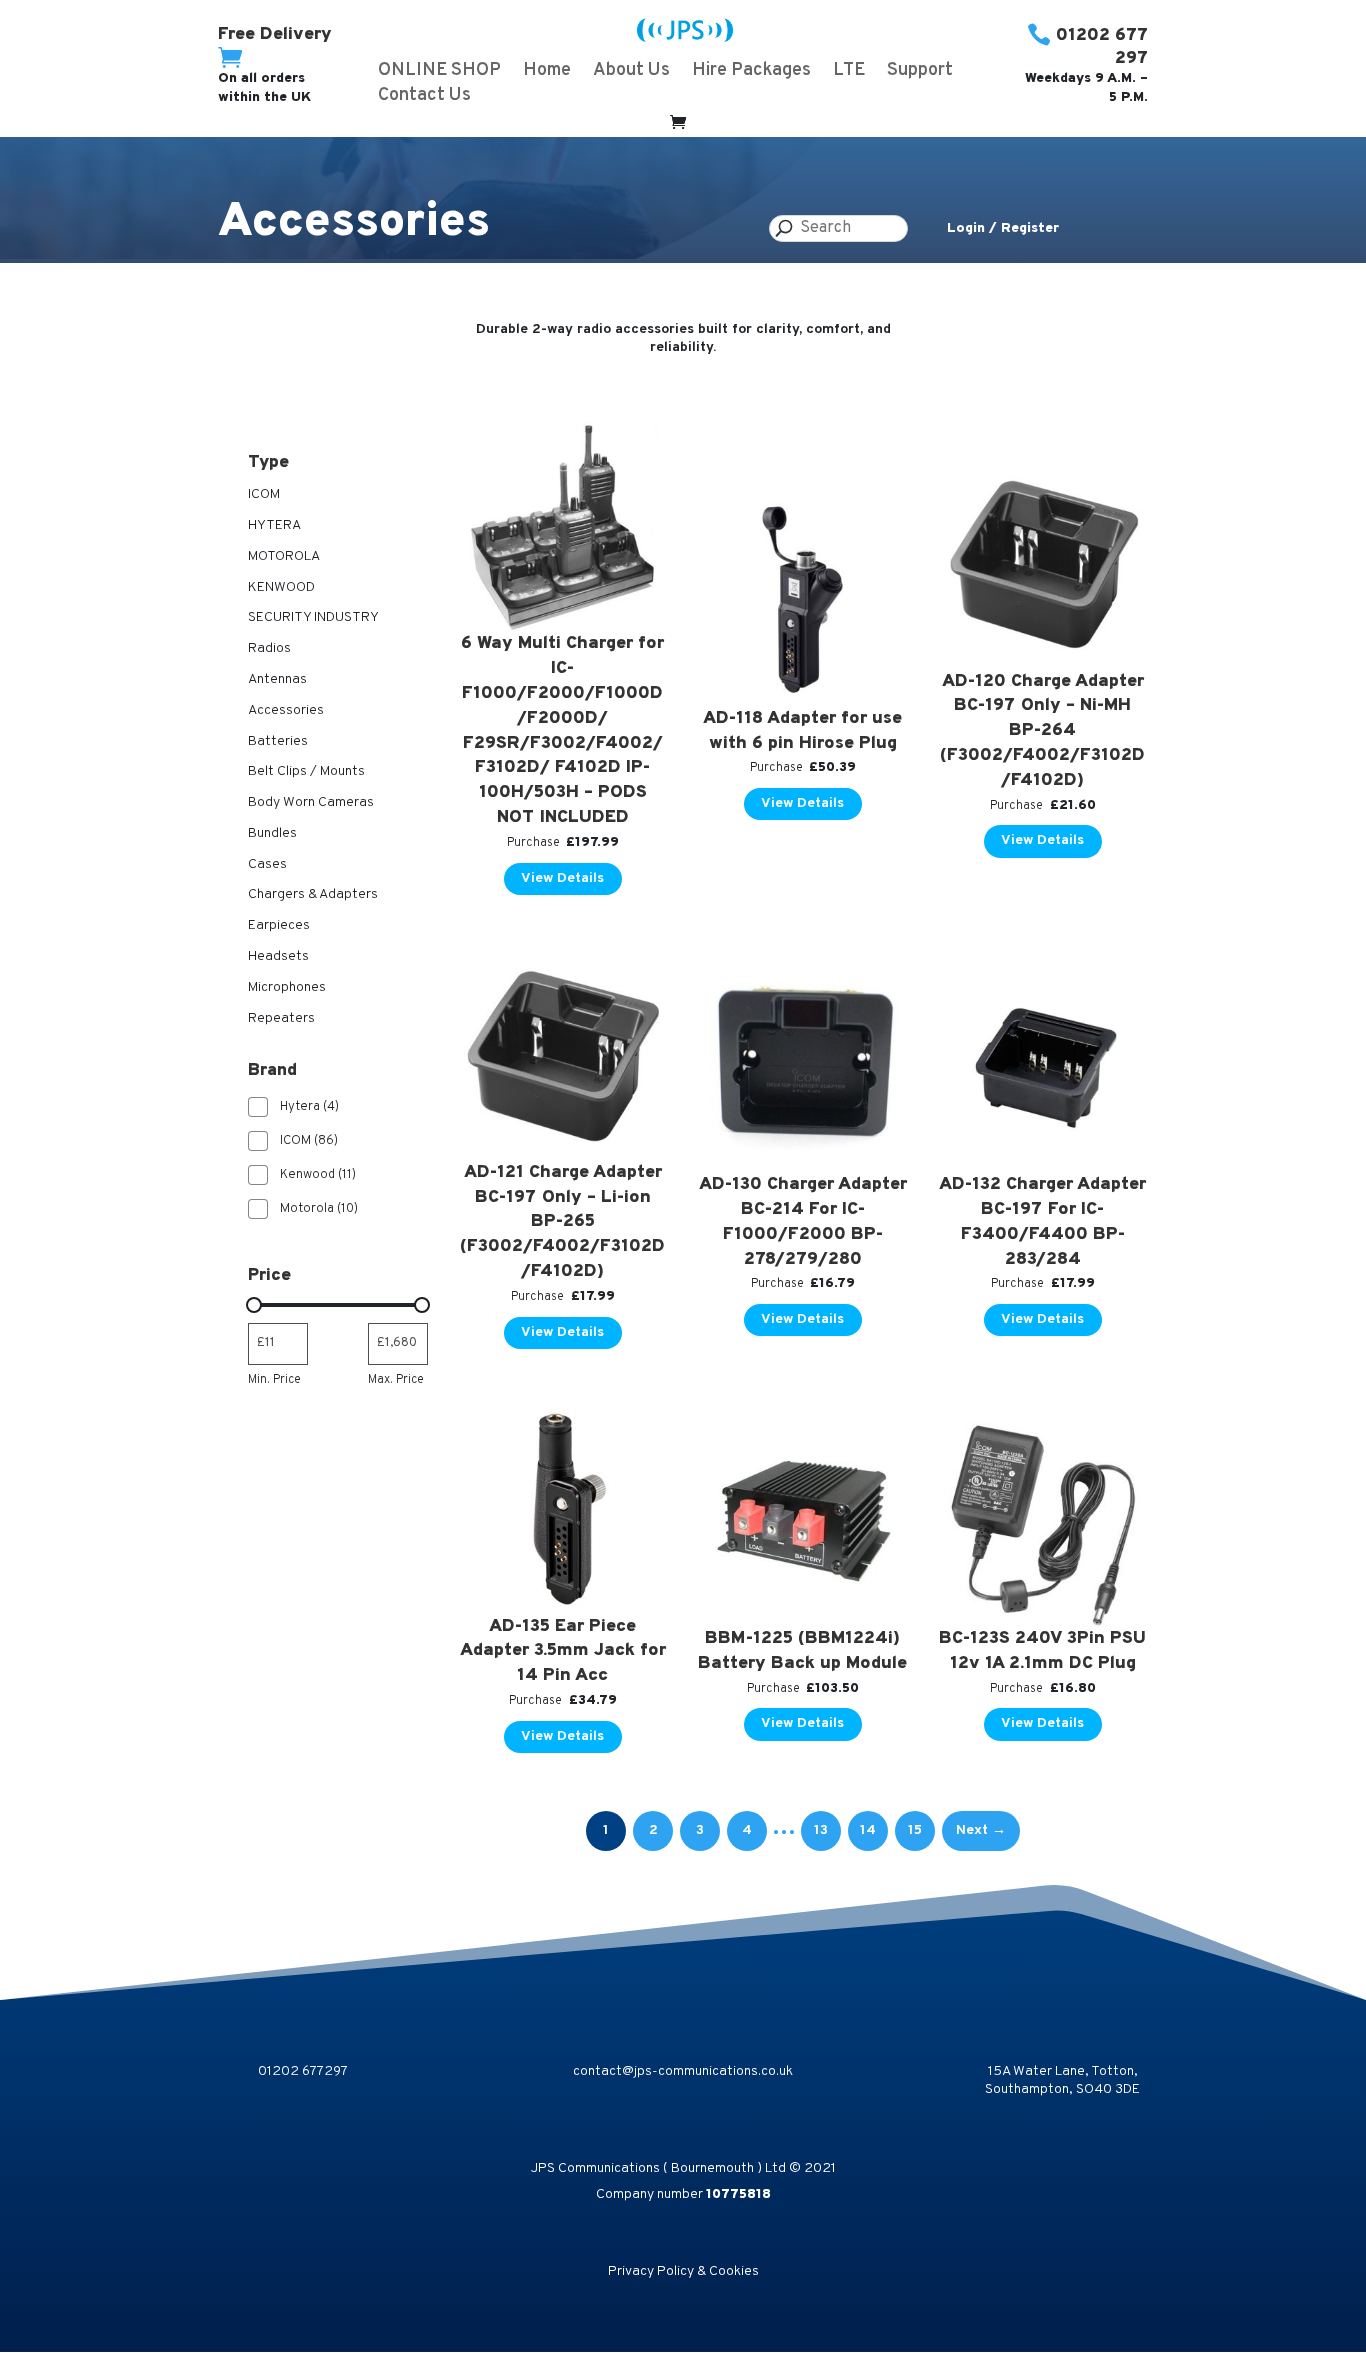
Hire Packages (751, 73)
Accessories (286, 710)
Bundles (272, 833)
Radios (269, 648)
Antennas (277, 679)
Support (920, 73)
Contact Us (424, 98)
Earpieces (279, 925)
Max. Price (396, 1380)
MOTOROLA (284, 556)
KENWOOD (281, 587)
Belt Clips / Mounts (306, 771)
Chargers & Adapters (313, 894)
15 (915, 1830)
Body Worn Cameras (311, 802)
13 (821, 1830)
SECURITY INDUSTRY (313, 617)
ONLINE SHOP (439, 73)
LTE (849, 73)
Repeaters (281, 1018)
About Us (631, 73)
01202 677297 (303, 2071)
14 (868, 1830)
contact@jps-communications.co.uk (683, 2071)
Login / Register (1003, 228)
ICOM (264, 494)
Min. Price (274, 1380)
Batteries (278, 741)
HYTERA (274, 525)
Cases (267, 864)
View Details (562, 878)
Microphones (287, 987)
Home (547, 73)
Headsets (278, 956)
